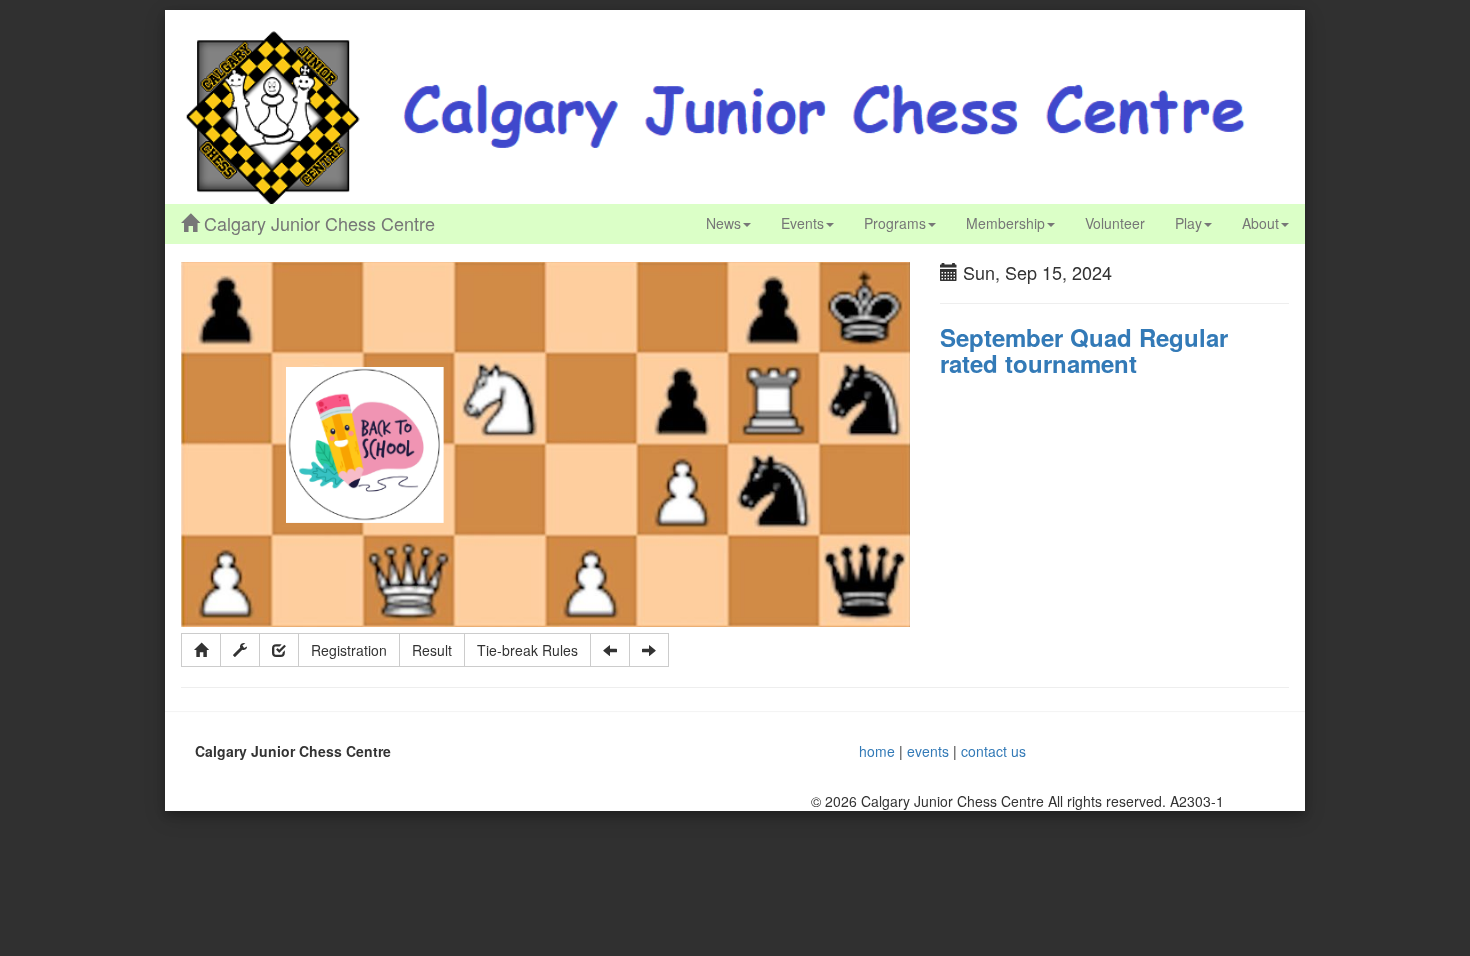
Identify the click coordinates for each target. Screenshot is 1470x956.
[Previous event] (610, 650)
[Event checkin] (279, 650)
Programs (895, 223)
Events (802, 223)
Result (432, 650)
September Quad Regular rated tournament (1084, 350)
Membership (1005, 223)
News (723, 223)
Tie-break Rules (527, 650)
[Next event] (649, 650)
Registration (349, 650)
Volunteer (1115, 223)
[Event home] (201, 650)
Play (1188, 223)
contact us (993, 751)
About (1260, 223)
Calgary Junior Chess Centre (317, 223)
